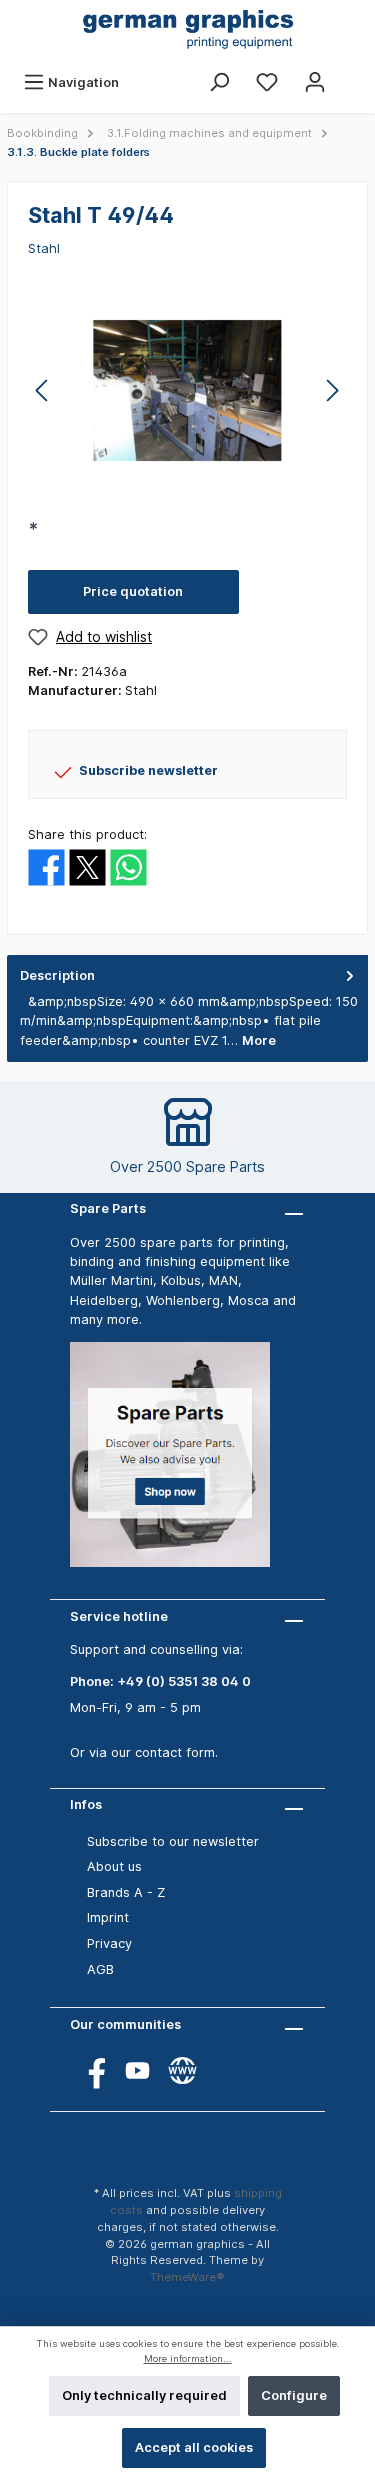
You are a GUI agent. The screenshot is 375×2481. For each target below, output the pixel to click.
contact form (175, 1752)
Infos (86, 1804)
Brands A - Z (126, 1892)
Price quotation (133, 591)
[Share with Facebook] (46, 866)
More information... (188, 2358)
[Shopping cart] (352, 73)
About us (114, 1866)
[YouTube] (137, 2070)
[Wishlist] (267, 82)
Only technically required (144, 2395)
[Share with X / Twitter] (87, 866)
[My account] (315, 82)
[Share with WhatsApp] (128, 866)
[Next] (332, 390)
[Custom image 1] (180, 1464)
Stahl (44, 248)
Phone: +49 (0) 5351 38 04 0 (160, 1681)
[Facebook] (92, 2070)
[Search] (219, 82)
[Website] (182, 2070)
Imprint (108, 1917)
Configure (294, 2395)
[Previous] (43, 390)
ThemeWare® (187, 2277)
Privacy (109, 1943)
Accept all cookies (194, 2447)
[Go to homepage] (187, 31)
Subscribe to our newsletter (173, 1841)
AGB (100, 1969)
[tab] (187, 1008)
